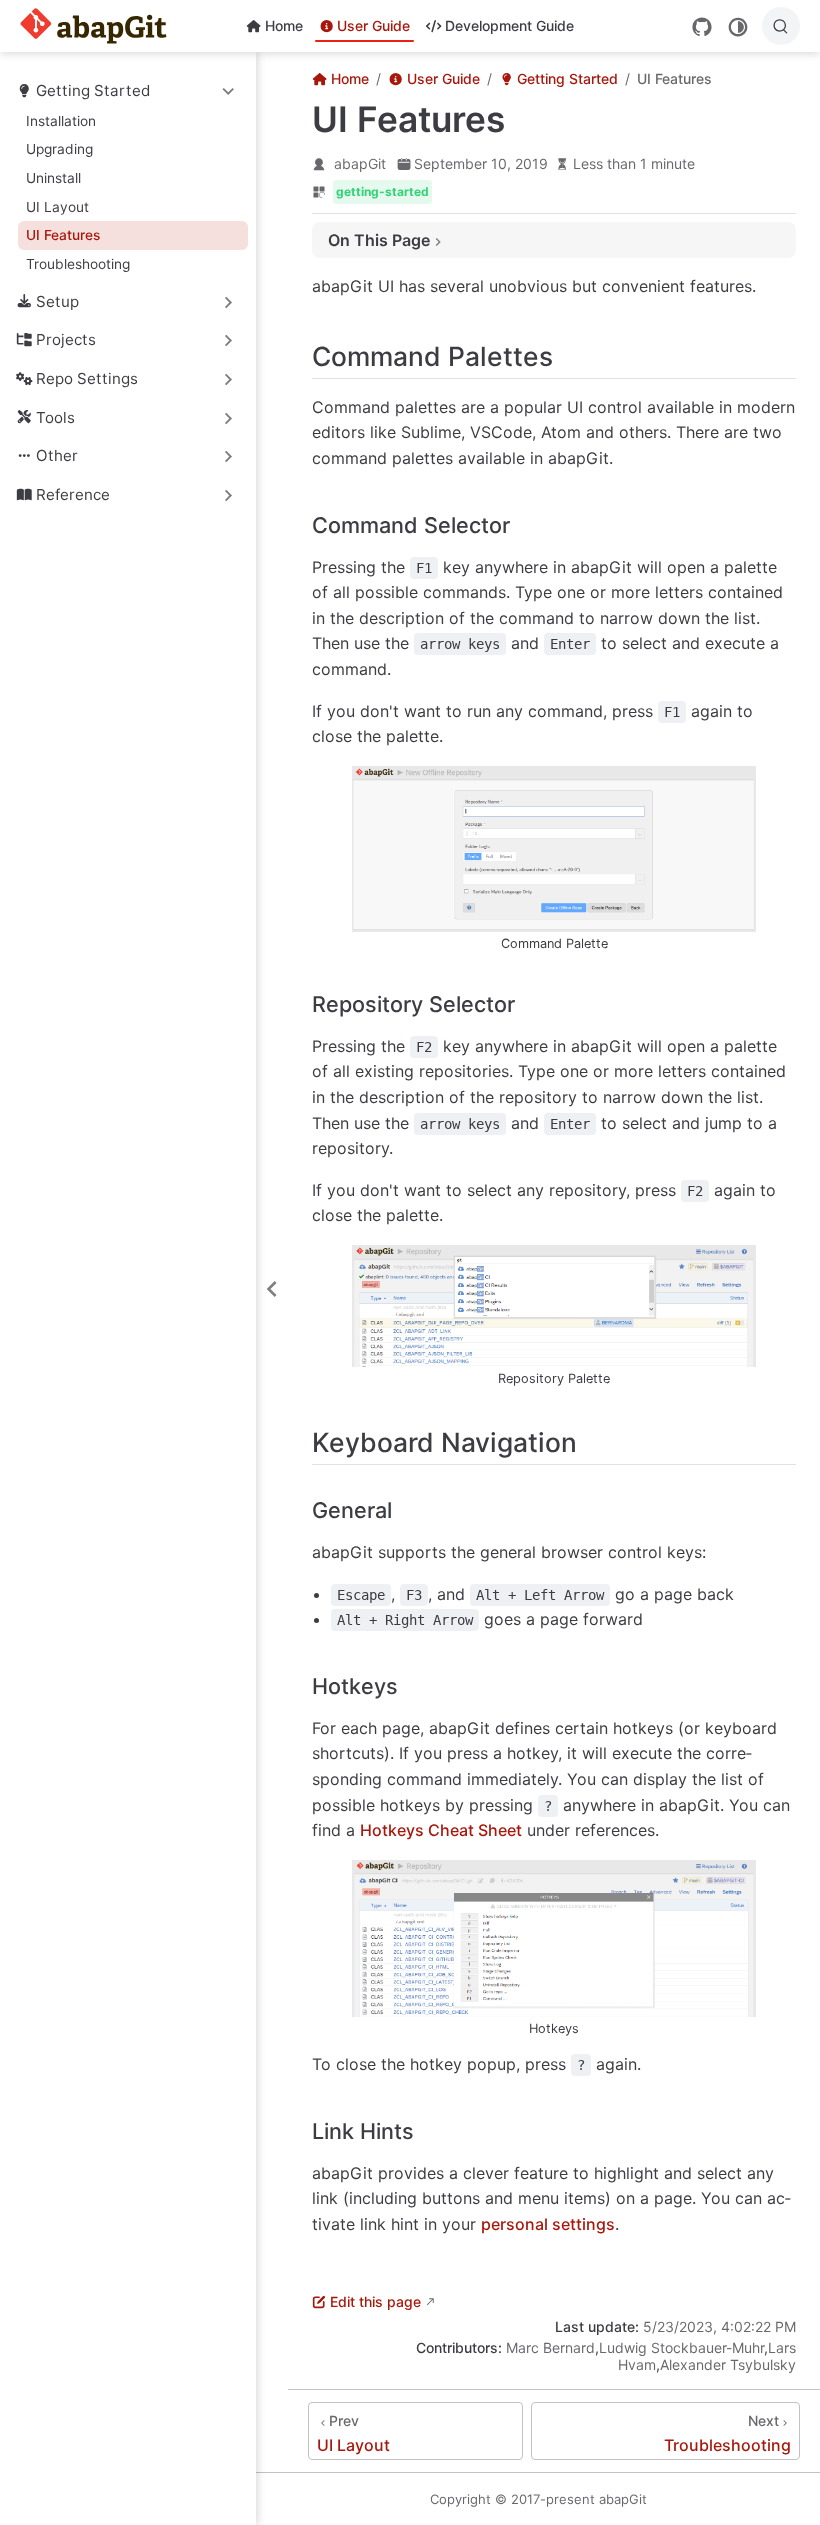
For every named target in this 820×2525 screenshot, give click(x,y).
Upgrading (59, 149)
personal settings (548, 2224)
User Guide (373, 25)
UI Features (63, 235)
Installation (61, 121)
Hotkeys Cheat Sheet (441, 1830)
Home (284, 25)
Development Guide (509, 25)
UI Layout (57, 207)
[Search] (781, 26)
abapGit (360, 163)
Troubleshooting (78, 264)
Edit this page (375, 2301)
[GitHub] (702, 27)
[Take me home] (99, 26)
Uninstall (53, 178)
